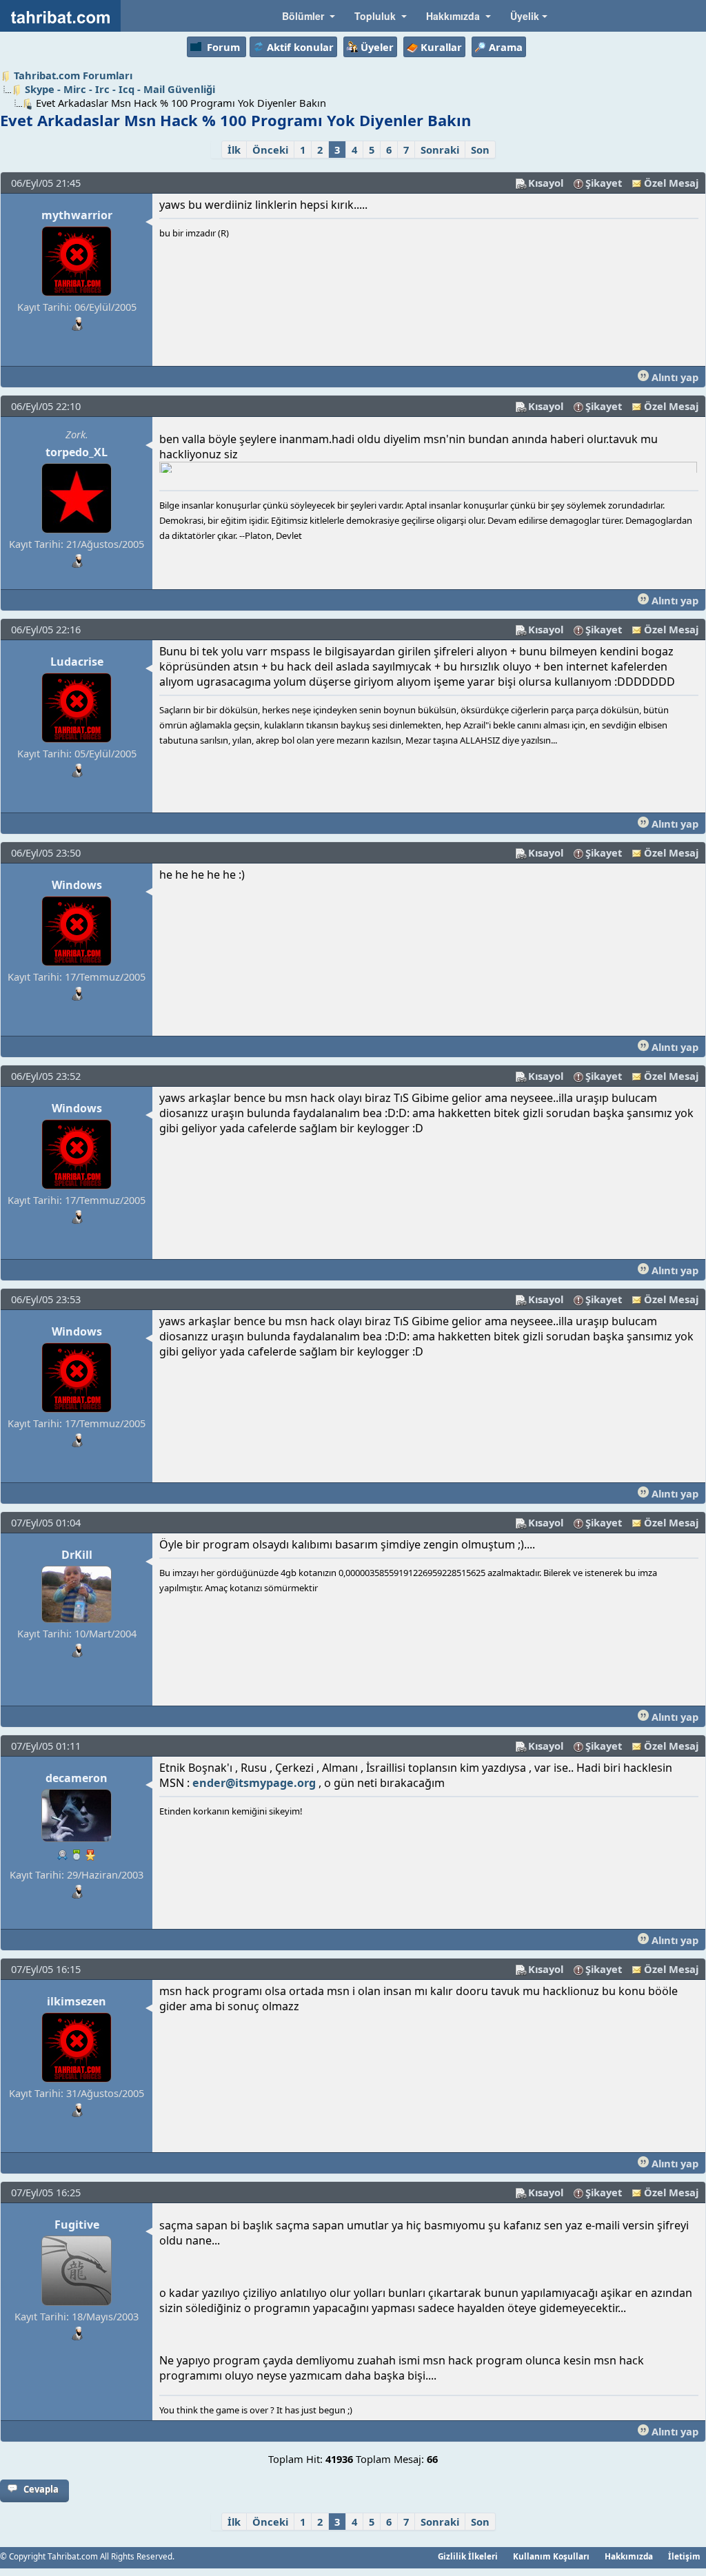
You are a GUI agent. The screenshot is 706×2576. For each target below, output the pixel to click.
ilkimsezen (77, 2001)
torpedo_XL (77, 452)
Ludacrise (77, 662)
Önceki (270, 150)
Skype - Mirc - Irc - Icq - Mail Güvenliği (120, 89)
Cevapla (41, 2489)
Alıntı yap (674, 377)
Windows (77, 885)
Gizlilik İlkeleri (468, 2556)
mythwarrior (77, 215)
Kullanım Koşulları (551, 2556)
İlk (234, 150)
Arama (506, 47)
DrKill (77, 1555)
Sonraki (440, 150)
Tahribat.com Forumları (73, 75)
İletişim (684, 2556)
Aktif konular (300, 47)
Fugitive (77, 2225)
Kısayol (546, 183)
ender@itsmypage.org (254, 1783)
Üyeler (377, 47)
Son (480, 150)
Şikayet (604, 183)
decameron (77, 1778)
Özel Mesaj (671, 183)
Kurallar (441, 47)
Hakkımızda (629, 2556)
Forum (223, 47)
